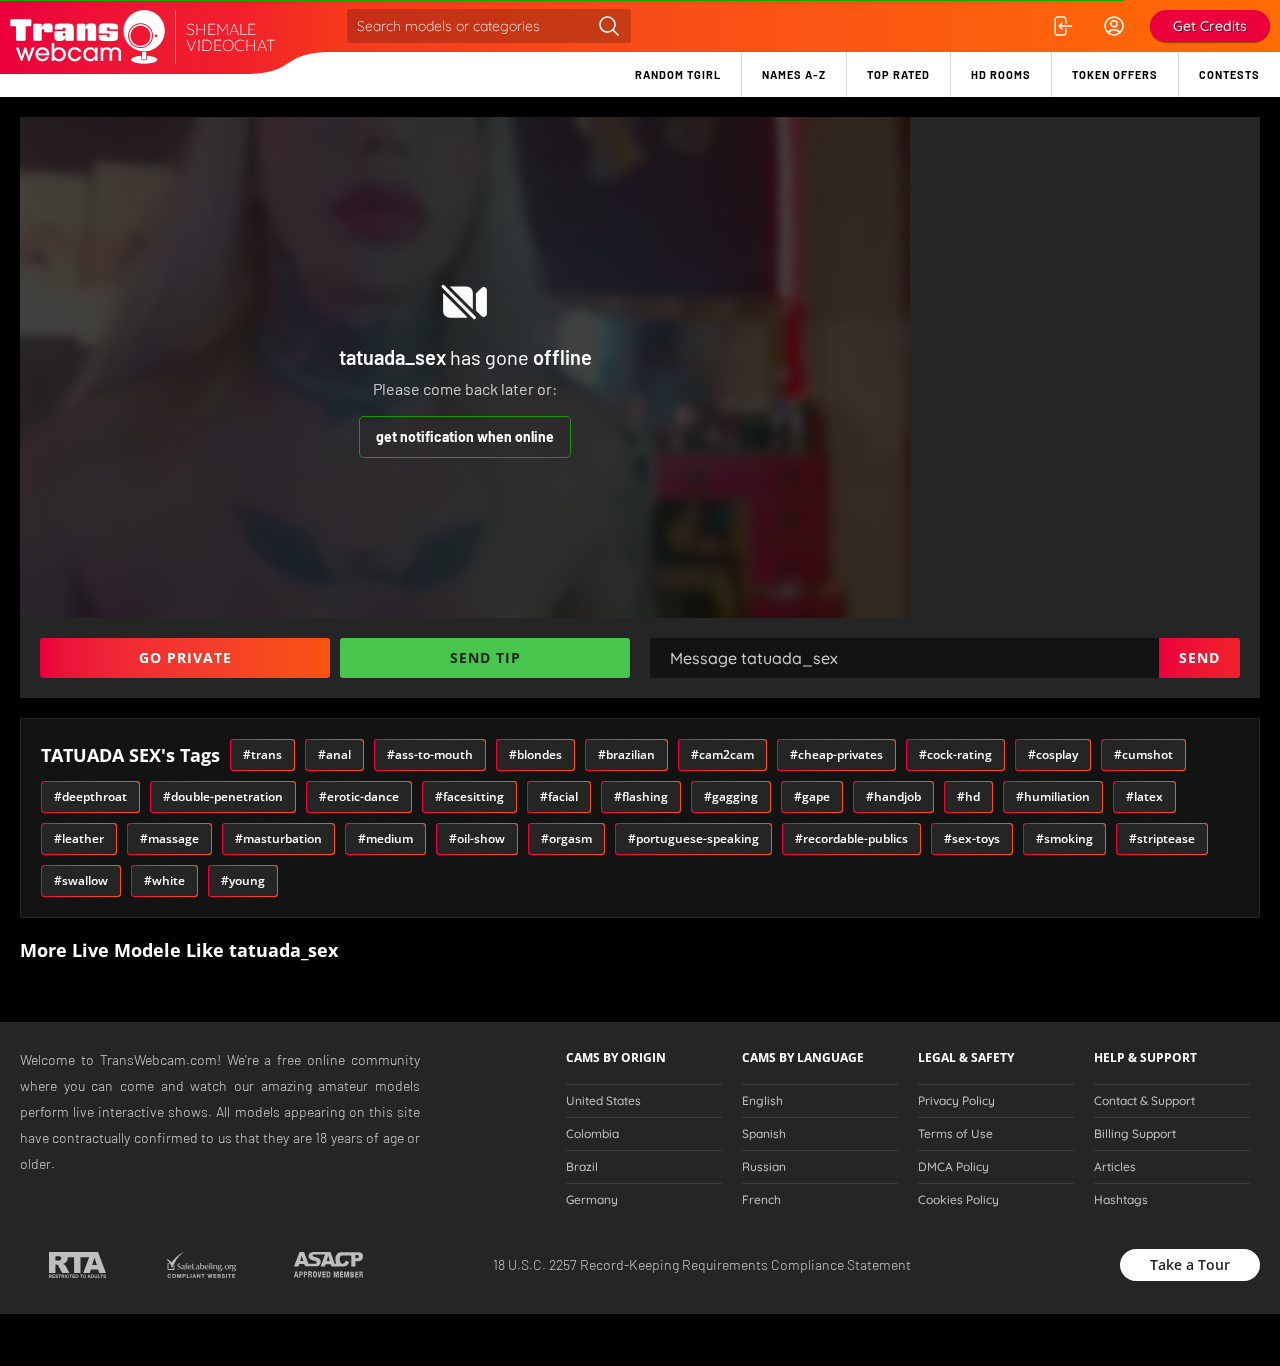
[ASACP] (328, 1265)
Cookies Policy (958, 1200)
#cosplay (1053, 754)
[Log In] (1062, 26)
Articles (1115, 1167)
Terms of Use (955, 1134)
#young (243, 880)
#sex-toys (972, 838)
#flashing (641, 796)
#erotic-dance (359, 796)
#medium (385, 838)
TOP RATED (898, 74)
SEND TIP (485, 657)
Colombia (592, 1134)
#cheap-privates (836, 754)
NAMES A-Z (794, 74)
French (761, 1200)
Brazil (582, 1167)
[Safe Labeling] (200, 1265)
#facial (559, 796)
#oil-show (477, 838)
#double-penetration (223, 796)
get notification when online (465, 436)
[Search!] (609, 26)
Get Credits (1210, 26)
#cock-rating (955, 754)
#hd (968, 796)
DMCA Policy (953, 1167)
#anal (334, 754)
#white (164, 880)
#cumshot (1143, 754)
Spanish (764, 1134)
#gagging (731, 796)
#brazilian (626, 754)
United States (603, 1101)
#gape (812, 796)
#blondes (535, 754)
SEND (1199, 657)
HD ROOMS (1001, 74)
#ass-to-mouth (430, 754)
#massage (169, 838)
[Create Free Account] (1114, 26)
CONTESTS (1229, 74)
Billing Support (1135, 1134)
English (762, 1101)
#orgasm (566, 838)
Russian (764, 1167)
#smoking (1064, 838)
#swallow (81, 880)
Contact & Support (1144, 1101)
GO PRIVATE (185, 657)
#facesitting (469, 796)
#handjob (893, 796)
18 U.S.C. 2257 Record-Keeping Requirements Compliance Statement (702, 1264)
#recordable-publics (851, 838)
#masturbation (278, 838)
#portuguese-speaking (693, 838)
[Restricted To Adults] (77, 1265)
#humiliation (1053, 796)
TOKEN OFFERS (1115, 74)
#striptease (1162, 838)
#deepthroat (90, 796)
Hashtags (1121, 1200)
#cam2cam (722, 754)
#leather (79, 838)
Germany (592, 1200)
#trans (262, 754)
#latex (1144, 796)
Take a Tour (1190, 1264)
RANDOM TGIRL (678, 74)
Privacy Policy (956, 1101)
